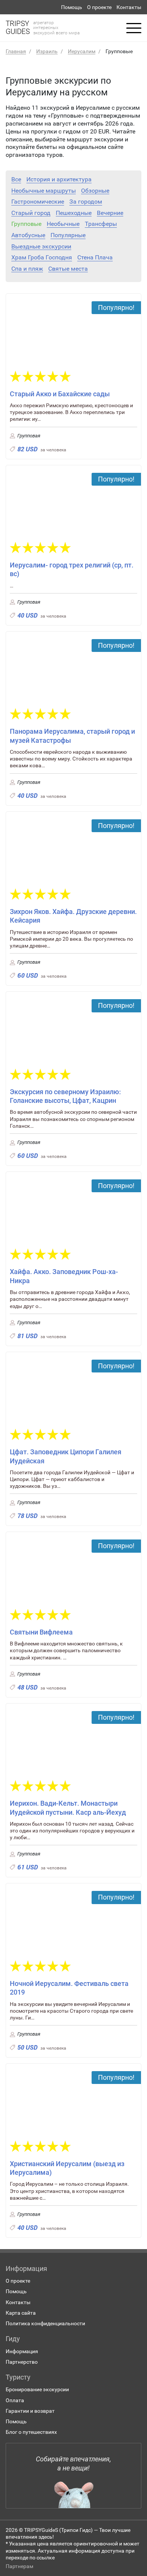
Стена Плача (95, 258)
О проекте (99, 7)
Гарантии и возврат (30, 2411)
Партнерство (22, 2362)
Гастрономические (38, 202)
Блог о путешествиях (31, 2432)
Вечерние (110, 213)
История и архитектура (59, 179)
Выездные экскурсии (41, 247)
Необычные (63, 224)
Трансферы (101, 224)
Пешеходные (74, 213)
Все (16, 179)
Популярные (68, 235)
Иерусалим (82, 51)
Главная (16, 51)
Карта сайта (21, 2313)
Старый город (31, 213)
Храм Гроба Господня (42, 258)
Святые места (68, 269)
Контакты (129, 7)
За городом (86, 202)
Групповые (26, 224)
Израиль (47, 51)
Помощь (72, 7)
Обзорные (95, 191)
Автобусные (28, 235)
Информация (22, 2351)
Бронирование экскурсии (37, 2389)
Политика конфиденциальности (45, 2323)
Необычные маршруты (44, 191)
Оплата (15, 2400)
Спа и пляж (27, 269)
